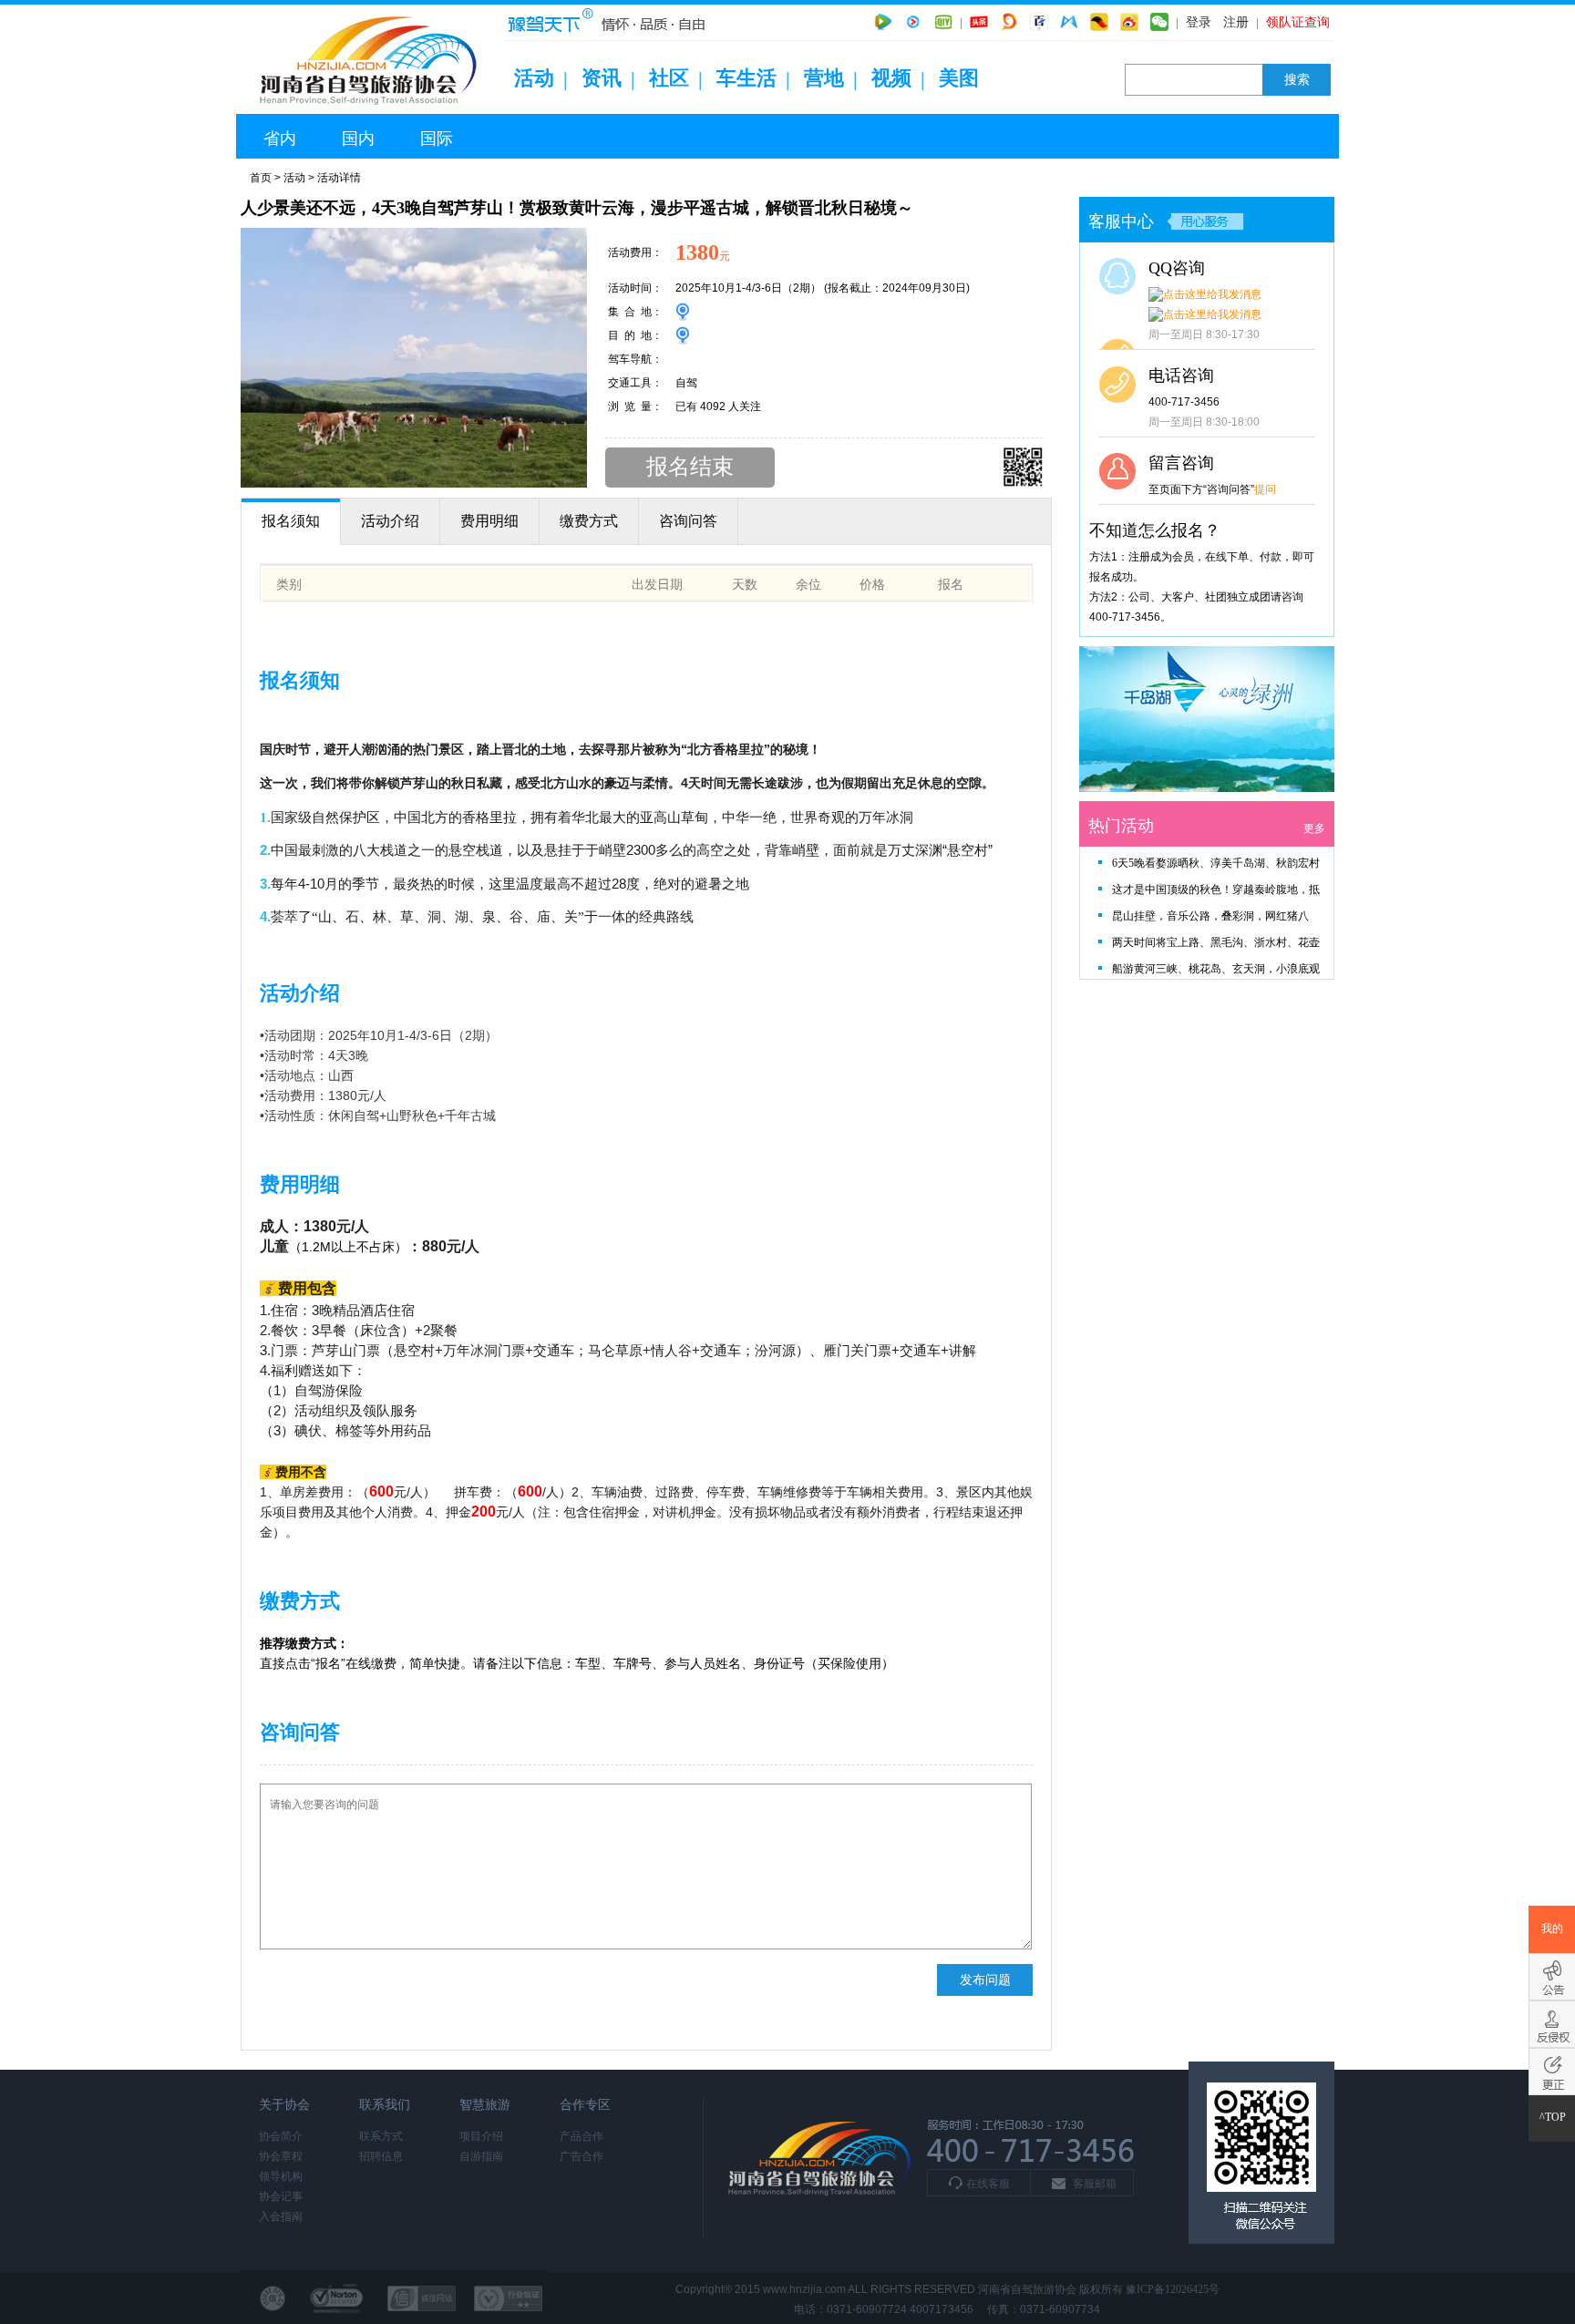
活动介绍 (390, 521)
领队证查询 (1298, 22)
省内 (280, 139)
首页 (261, 178)
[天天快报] (1069, 22)
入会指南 (281, 2216)
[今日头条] (979, 22)
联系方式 (381, 2136)
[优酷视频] (913, 22)
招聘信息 (381, 2156)
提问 (1265, 489)
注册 (1236, 22)
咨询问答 (688, 521)
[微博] (1129, 22)
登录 (1199, 22)
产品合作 (582, 2136)
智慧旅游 (485, 2105)
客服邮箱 (1095, 2184)
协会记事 (281, 2196)
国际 (437, 139)
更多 (1314, 828)
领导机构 (281, 2176)
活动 (534, 78)
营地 (824, 78)
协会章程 (281, 2156)
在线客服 (988, 2184)
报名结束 (690, 467)
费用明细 (489, 521)
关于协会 (284, 2105)
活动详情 (339, 178)
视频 (891, 78)
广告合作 (582, 2156)
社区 (669, 78)
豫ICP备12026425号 (1173, 2289)
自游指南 (481, 2156)
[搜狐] (1099, 22)
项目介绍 (481, 2136)
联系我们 (385, 2105)
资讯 (602, 78)
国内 (358, 139)
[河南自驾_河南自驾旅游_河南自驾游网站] (373, 110)
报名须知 (291, 521)
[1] (1207, 788)
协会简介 (281, 2136)
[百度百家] (1039, 22)
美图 (959, 78)
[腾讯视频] (883, 22)
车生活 (746, 78)
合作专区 (585, 2105)
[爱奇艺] (943, 22)
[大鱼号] (1009, 22)
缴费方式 (589, 521)
